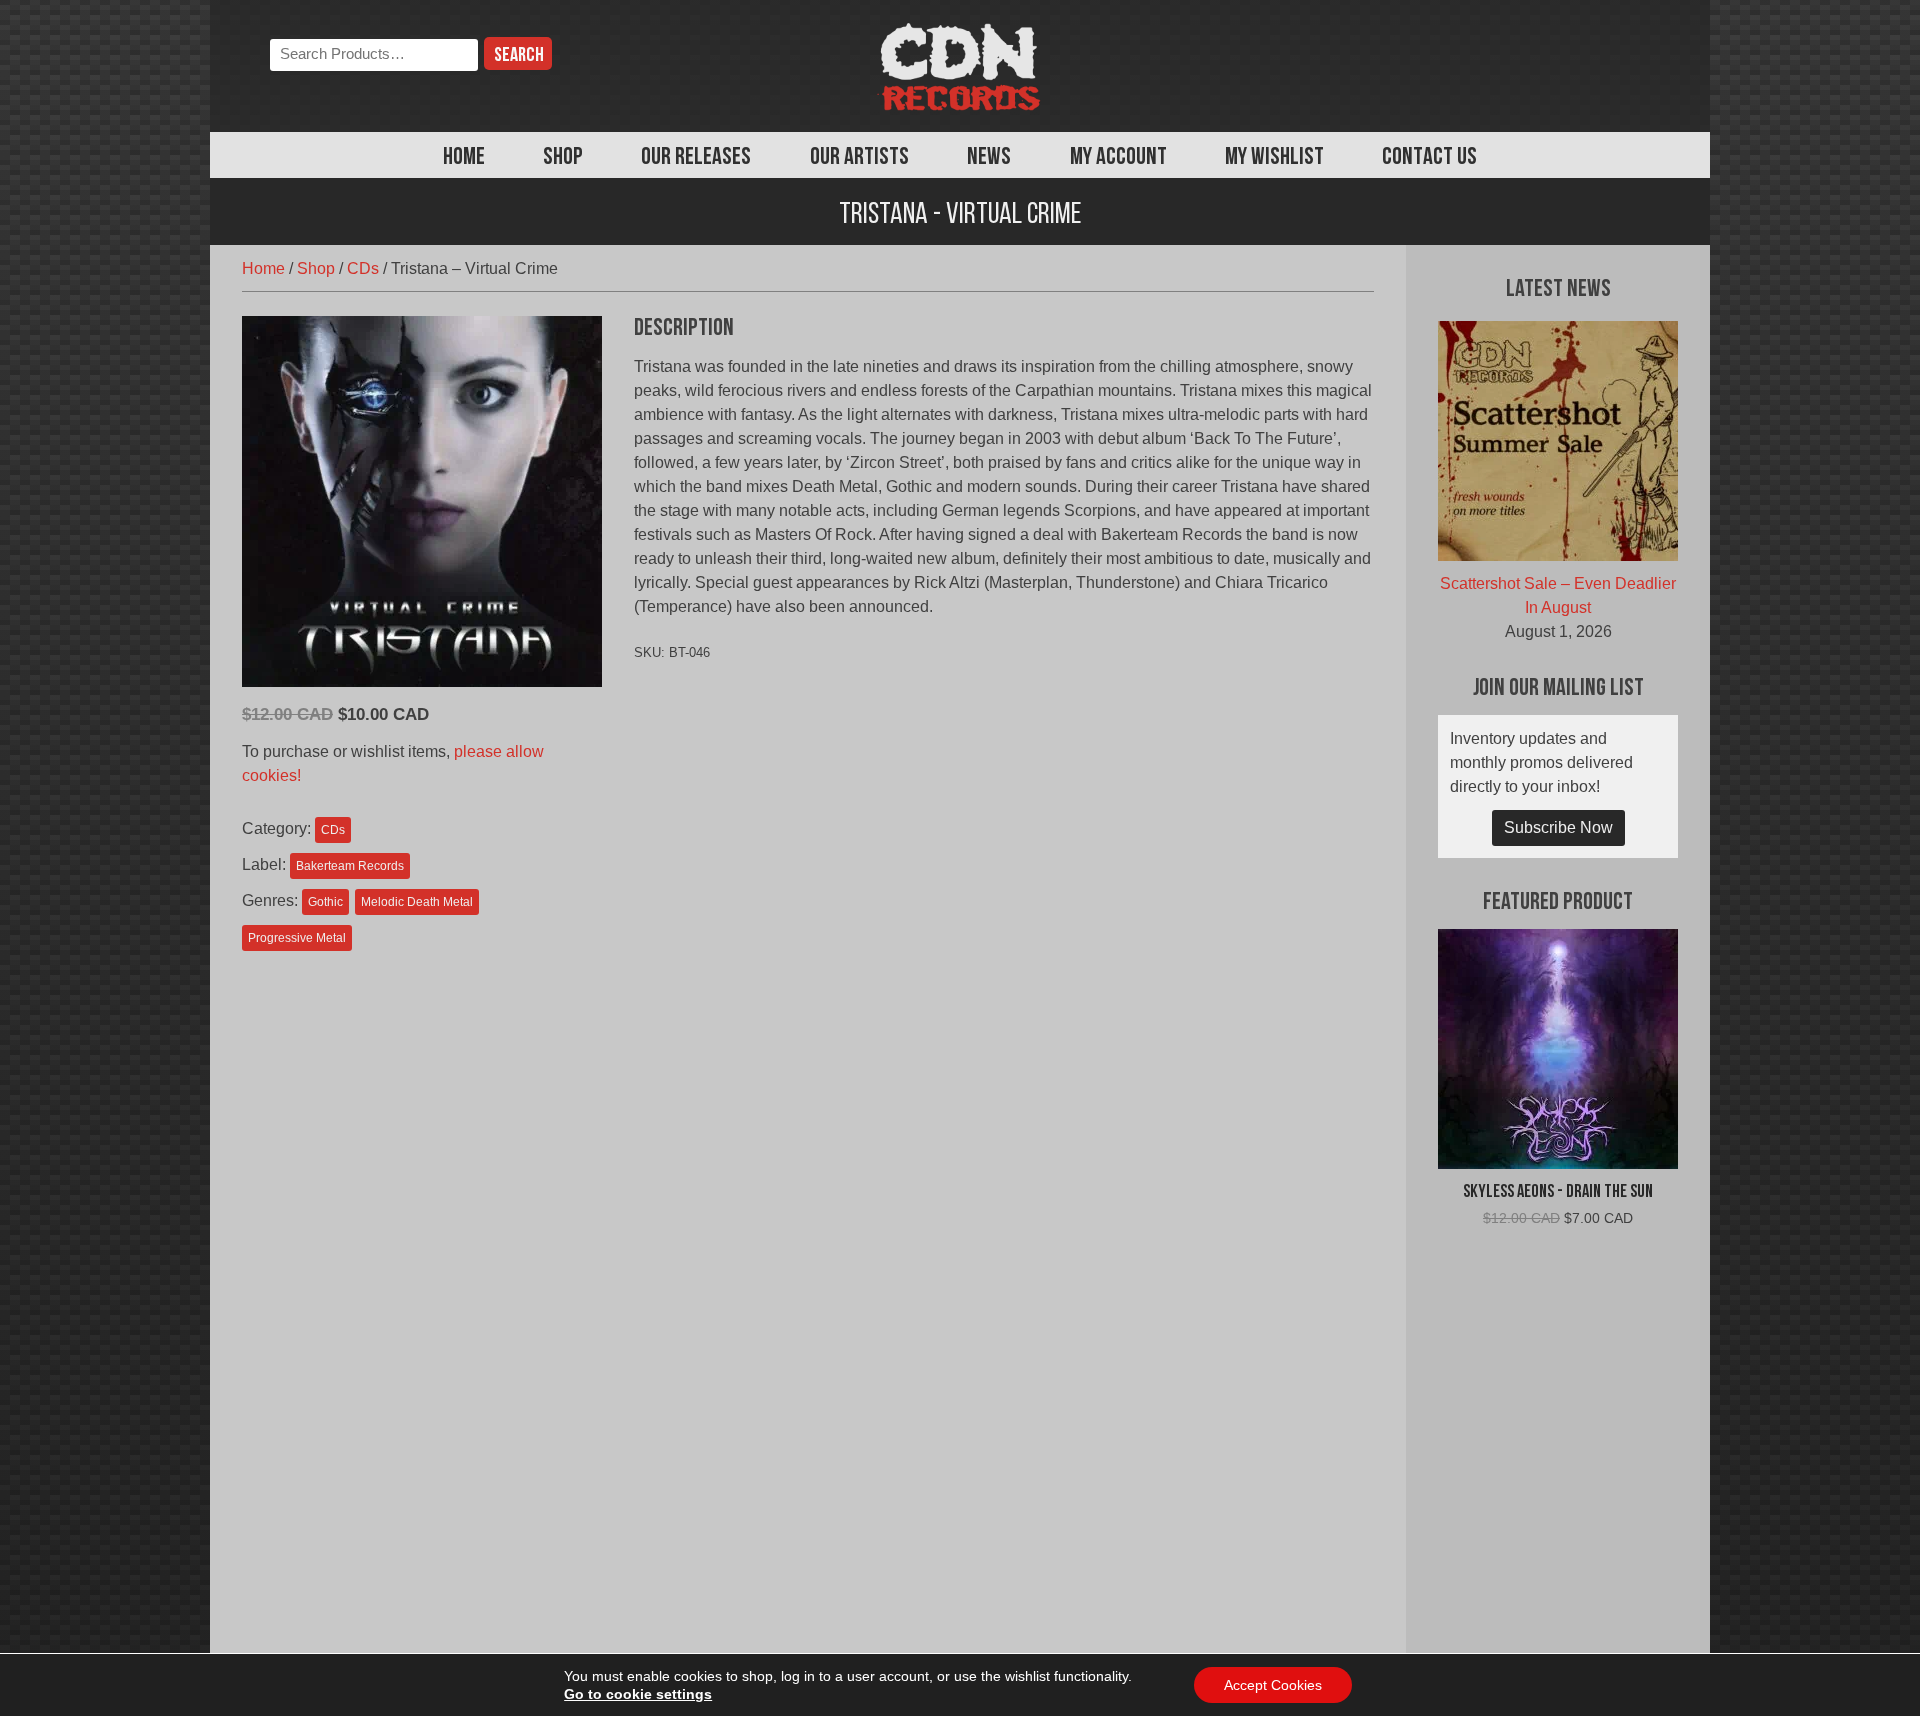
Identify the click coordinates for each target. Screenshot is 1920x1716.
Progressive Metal (297, 938)
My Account (1118, 158)
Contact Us (1429, 158)
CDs (363, 268)
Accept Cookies (1273, 1685)
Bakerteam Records (350, 866)
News (989, 158)
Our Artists (859, 158)
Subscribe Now (1558, 827)
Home (464, 158)
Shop (563, 158)
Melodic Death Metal (417, 902)
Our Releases (696, 158)
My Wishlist (1274, 158)
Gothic (325, 902)
